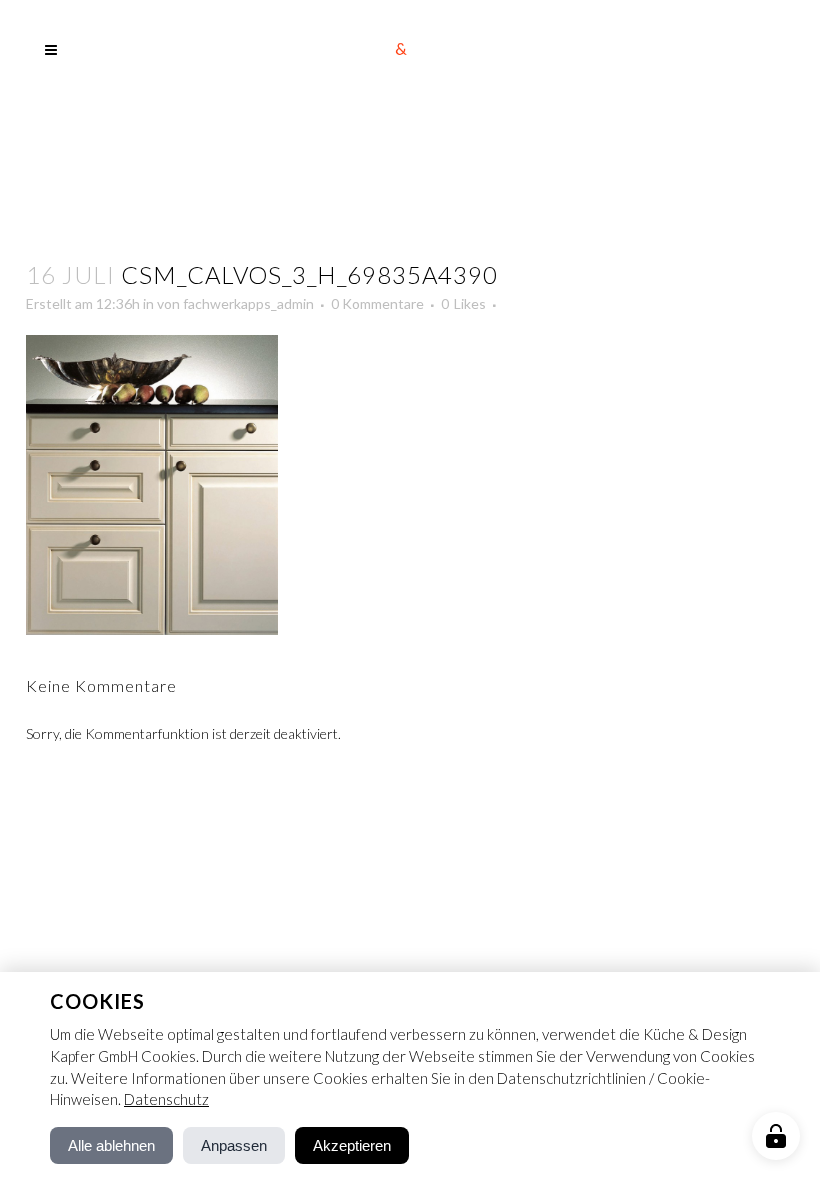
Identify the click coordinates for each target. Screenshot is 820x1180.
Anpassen (234, 1145)
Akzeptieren (352, 1145)
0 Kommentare (377, 303)
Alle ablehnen (111, 1145)
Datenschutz (166, 1099)
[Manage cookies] (776, 1136)
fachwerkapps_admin (248, 303)
